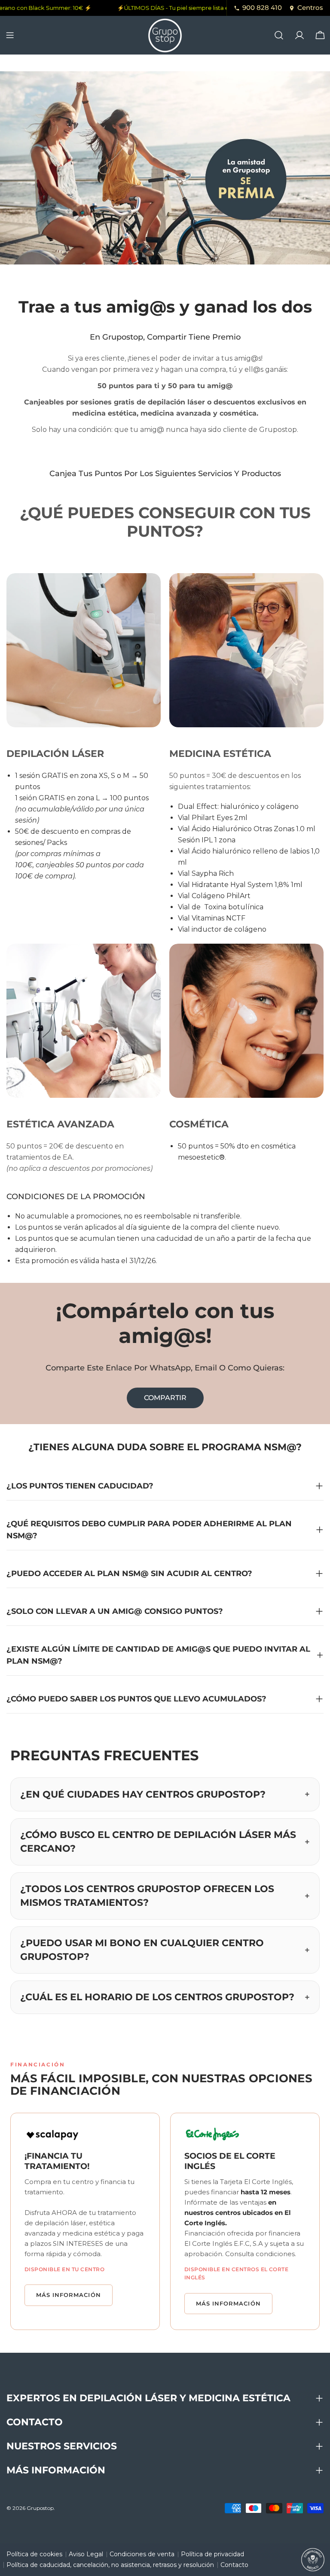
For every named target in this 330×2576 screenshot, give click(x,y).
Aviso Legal (86, 2554)
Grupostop (40, 2508)
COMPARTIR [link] (165, 1398)
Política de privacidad (212, 2554)
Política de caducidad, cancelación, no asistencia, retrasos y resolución (110, 2565)
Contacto (234, 2565)
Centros (310, 8)
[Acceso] (299, 35)
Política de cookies (34, 2554)
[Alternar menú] (10, 35)
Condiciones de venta (142, 2554)
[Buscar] (279, 35)
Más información (69, 2295)
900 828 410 (262, 8)
